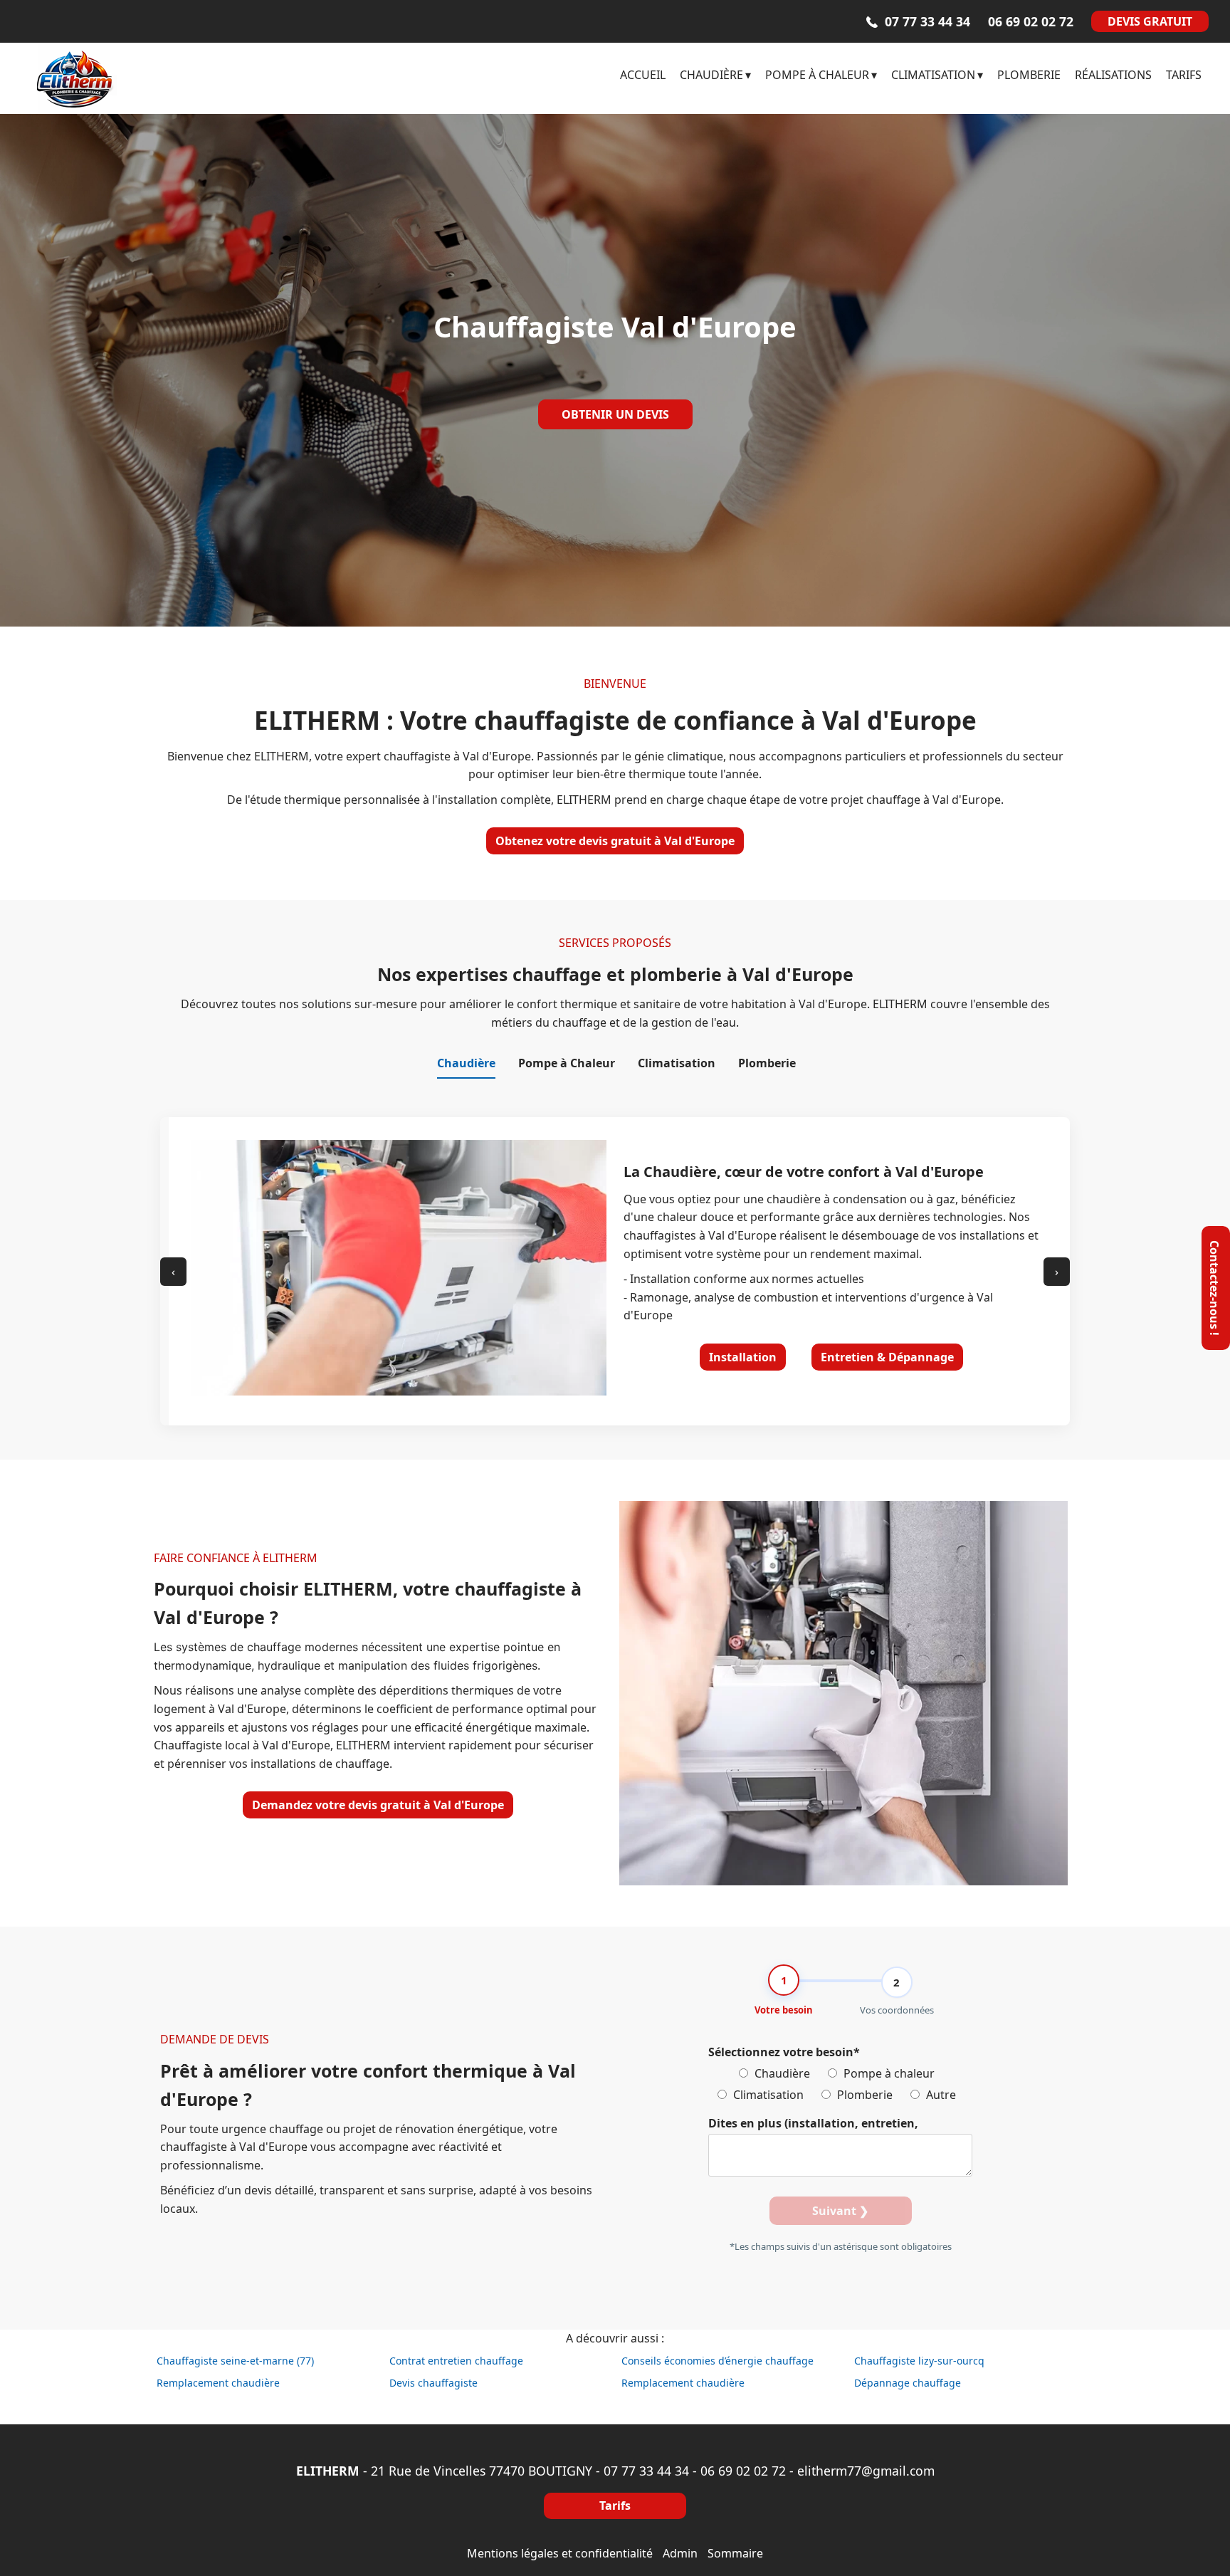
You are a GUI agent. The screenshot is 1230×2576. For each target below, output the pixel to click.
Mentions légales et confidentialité (560, 2553)
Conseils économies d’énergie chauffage (717, 2361)
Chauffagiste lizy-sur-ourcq (919, 2361)
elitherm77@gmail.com (866, 2471)
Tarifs (615, 2506)
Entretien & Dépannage (887, 1357)
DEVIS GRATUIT (1150, 21)
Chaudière (781, 2073)
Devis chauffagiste (433, 2383)
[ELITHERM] (149, 78)
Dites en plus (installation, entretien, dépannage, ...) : (813, 2125)
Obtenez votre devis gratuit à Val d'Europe (615, 841)
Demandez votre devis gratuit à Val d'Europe (378, 1805)
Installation (743, 1357)
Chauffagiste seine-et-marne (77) (235, 2361)
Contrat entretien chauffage (456, 2361)
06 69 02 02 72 (743, 2471)
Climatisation (767, 2095)
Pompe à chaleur (888, 2073)
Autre (940, 2095)
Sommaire (735, 2553)
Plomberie (863, 2095)
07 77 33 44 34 (646, 2471)
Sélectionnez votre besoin (784, 2052)
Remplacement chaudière (218, 2383)
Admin (680, 2553)
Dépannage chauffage (908, 2383)
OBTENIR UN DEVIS (615, 414)
